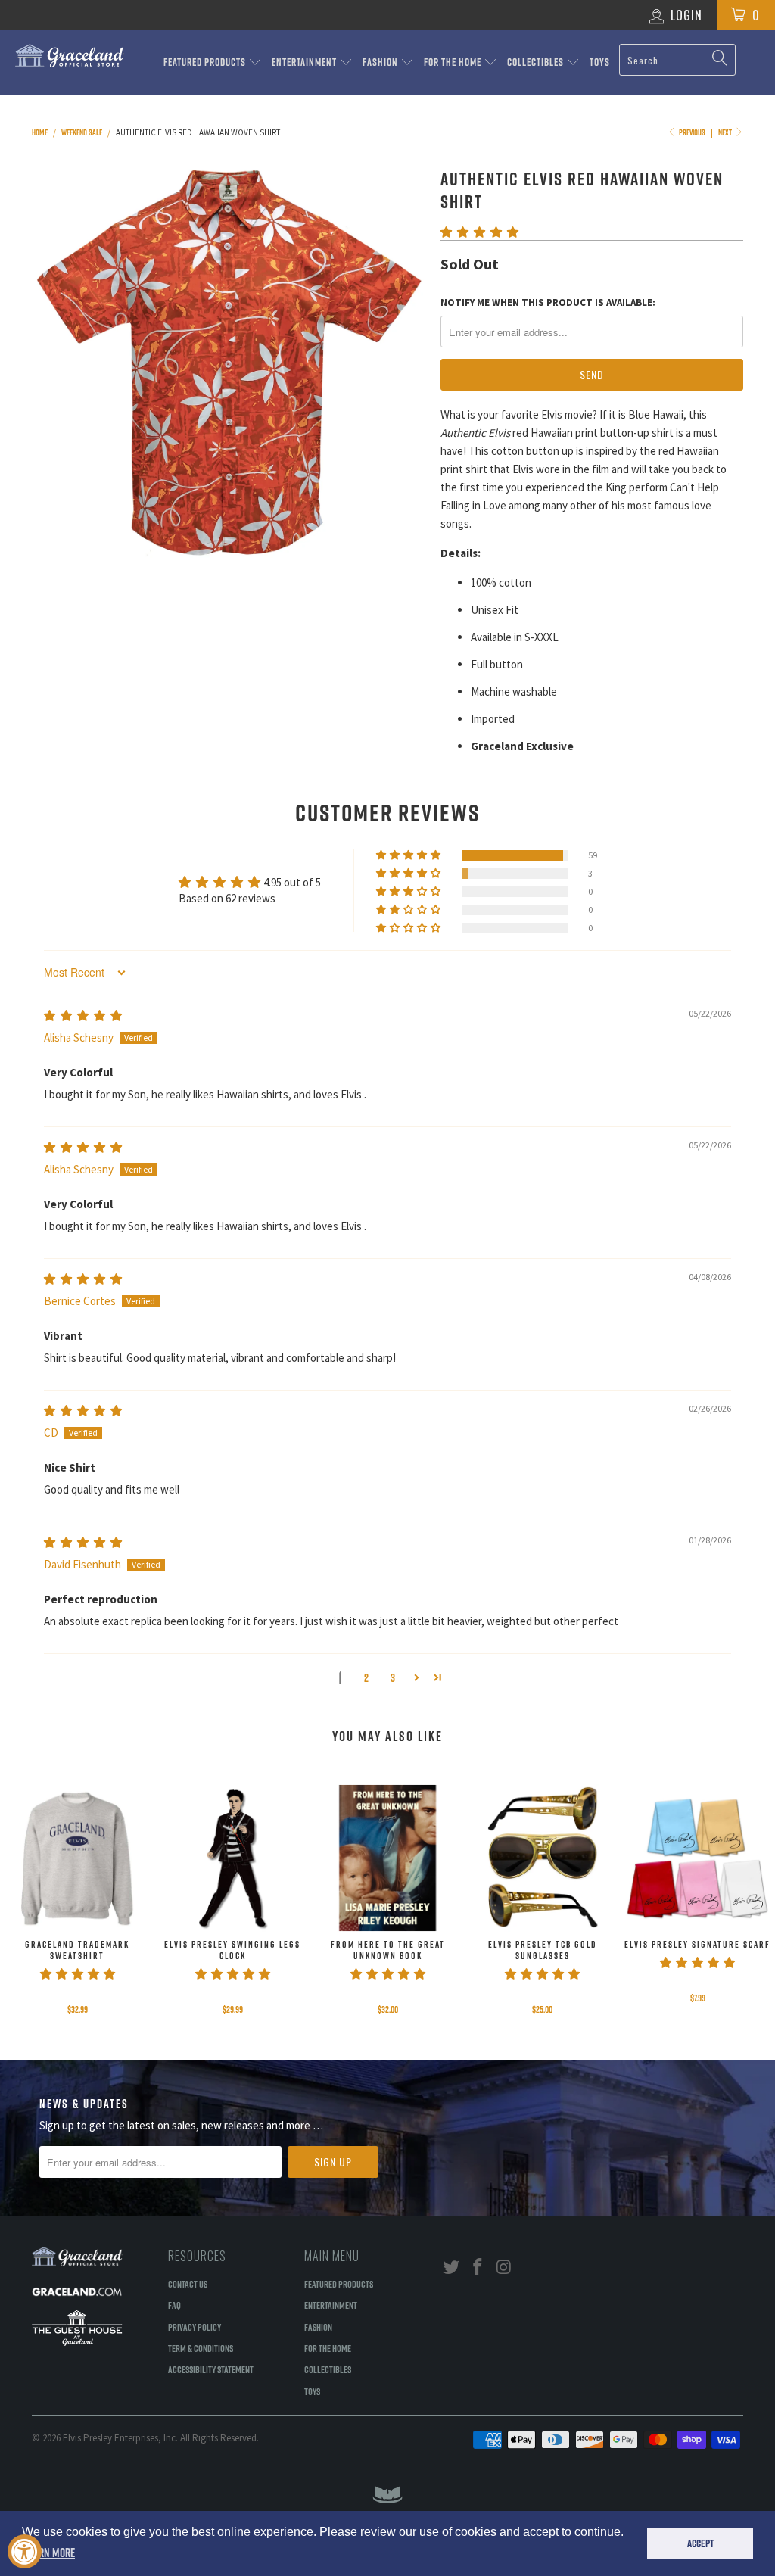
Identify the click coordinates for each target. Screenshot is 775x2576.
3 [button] (393, 1678)
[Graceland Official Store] (70, 56)
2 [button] (366, 1678)
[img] (83, 1015)
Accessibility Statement (211, 2369)
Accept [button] (700, 2543)
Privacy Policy (195, 2327)
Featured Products (206, 62)
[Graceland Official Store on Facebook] (478, 2268)
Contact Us (188, 2284)
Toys (600, 62)
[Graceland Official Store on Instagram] (504, 2268)
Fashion (381, 62)
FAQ (174, 2305)
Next (726, 132)
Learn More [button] (50, 2553)
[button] (479, 232)
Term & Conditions (201, 2348)
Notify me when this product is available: (548, 302)
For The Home (454, 62)
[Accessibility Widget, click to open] (25, 2551)
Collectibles (537, 62)
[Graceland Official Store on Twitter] (452, 2268)
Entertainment (305, 62)
